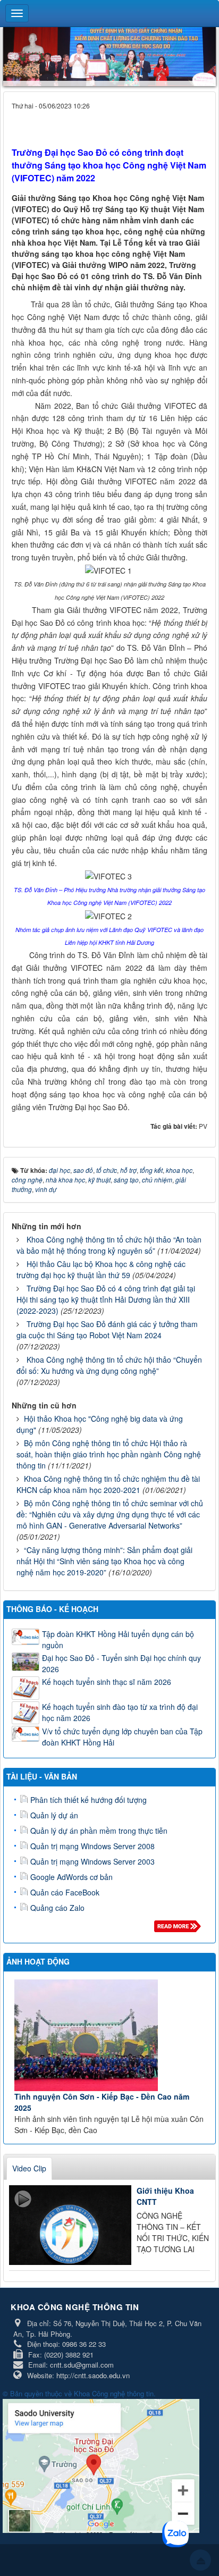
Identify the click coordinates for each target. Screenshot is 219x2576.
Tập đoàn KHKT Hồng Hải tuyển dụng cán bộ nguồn (118, 1639)
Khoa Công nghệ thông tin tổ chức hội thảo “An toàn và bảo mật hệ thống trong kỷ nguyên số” (109, 1245)
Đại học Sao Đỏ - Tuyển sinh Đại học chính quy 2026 (121, 1663)
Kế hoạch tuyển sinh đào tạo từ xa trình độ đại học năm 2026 (120, 1712)
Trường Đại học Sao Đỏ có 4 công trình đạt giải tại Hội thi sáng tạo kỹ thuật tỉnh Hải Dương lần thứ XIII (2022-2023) (106, 1299)
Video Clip (29, 2168)
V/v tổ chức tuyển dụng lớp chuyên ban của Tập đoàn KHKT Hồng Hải (122, 1737)
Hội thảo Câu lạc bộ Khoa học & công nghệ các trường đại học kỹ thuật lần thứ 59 (101, 1269)
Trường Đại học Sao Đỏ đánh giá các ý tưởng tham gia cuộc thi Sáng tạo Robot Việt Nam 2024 (107, 1329)
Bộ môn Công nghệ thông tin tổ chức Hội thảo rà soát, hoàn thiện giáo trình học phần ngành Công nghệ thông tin (109, 1454)
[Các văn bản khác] (179, 1929)
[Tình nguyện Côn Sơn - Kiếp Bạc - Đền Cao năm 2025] (111, 2035)
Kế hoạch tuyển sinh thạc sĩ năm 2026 (107, 1682)
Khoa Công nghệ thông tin (114, 2393)
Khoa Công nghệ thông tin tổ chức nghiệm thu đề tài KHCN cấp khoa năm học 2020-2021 (108, 1484)
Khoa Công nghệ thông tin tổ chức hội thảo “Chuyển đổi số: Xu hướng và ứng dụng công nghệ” (109, 1365)
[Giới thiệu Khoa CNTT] (70, 2225)
